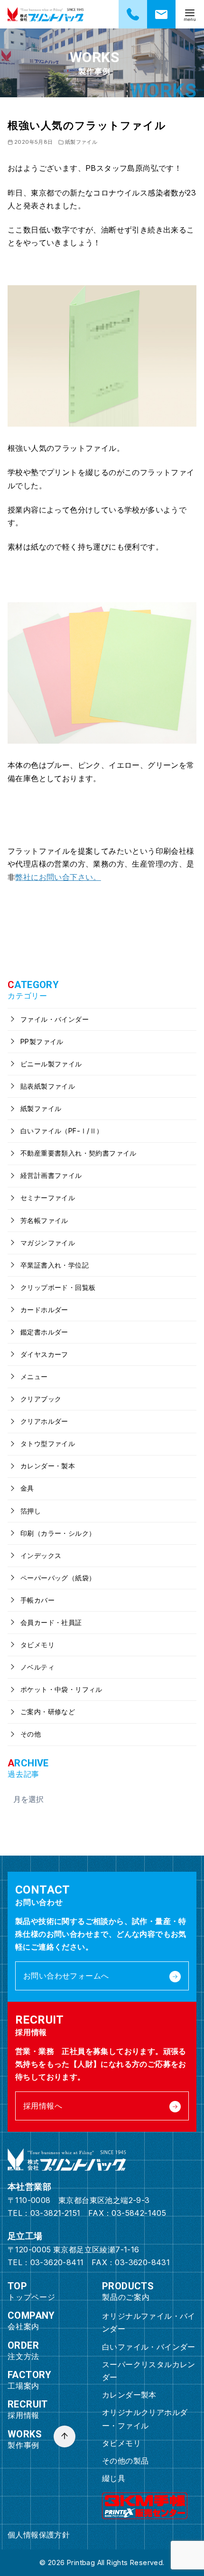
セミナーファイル (47, 1198)
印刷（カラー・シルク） (57, 1533)
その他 (30, 1734)
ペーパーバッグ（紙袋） (57, 1578)
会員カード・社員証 (50, 1622)
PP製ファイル (41, 1041)
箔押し (30, 1511)
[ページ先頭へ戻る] (65, 2436)
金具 (26, 1488)
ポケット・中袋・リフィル (60, 1689)
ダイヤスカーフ (43, 1354)
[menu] (190, 14)
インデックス (40, 1555)
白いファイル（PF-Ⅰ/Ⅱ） (61, 1131)
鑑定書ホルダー (43, 1332)
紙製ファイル (81, 142)
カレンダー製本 (129, 2395)
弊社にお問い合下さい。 (58, 877)
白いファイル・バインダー (149, 2347)
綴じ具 (114, 2478)
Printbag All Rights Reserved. (116, 2562)
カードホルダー (43, 1310)
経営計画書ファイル (50, 1175)
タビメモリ (37, 1645)
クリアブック (40, 1399)
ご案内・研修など (47, 1712)
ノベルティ (37, 1667)
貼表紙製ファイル (47, 1086)
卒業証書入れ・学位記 (54, 1265)
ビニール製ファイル (50, 1064)
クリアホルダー (43, 1421)
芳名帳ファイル (43, 1220)
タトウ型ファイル (47, 1443)
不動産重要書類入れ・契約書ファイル (78, 1153)
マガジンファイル (47, 1243)
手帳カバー (37, 1600)
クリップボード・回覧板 (57, 1287)
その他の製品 (125, 2461)
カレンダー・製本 (47, 1466)
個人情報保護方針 (39, 2535)
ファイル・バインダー (54, 1019)
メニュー (33, 1377)
